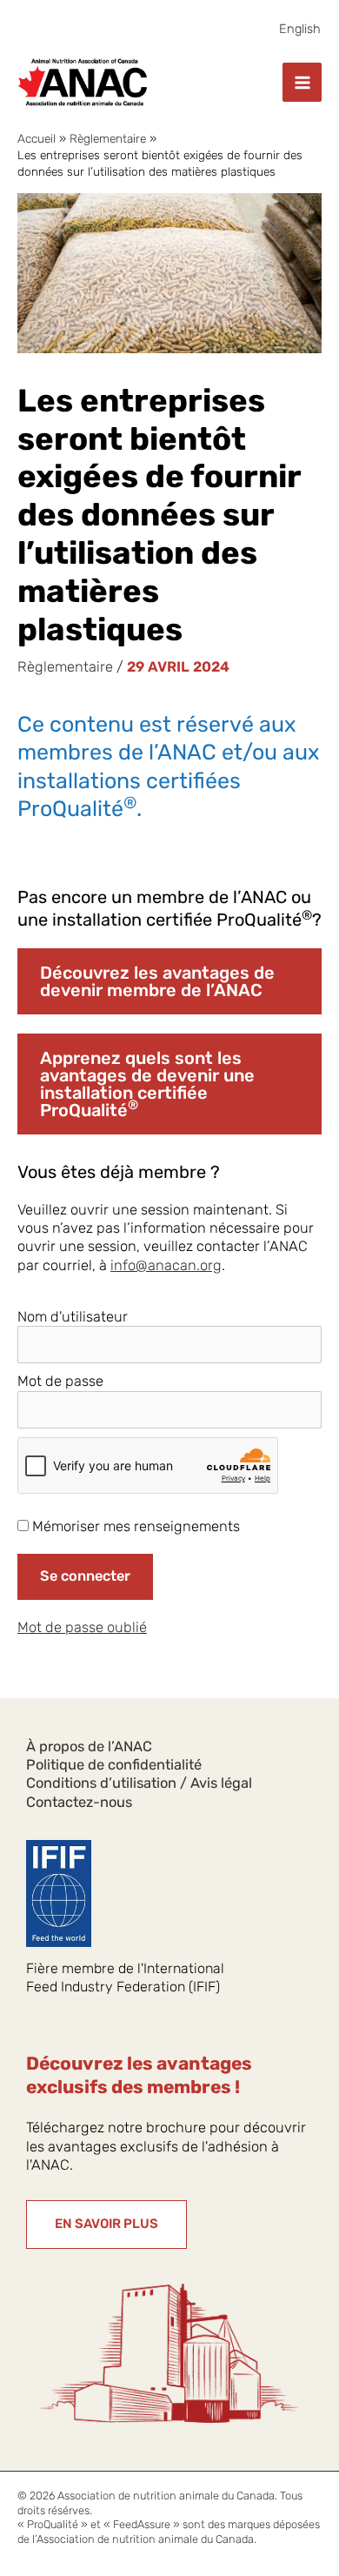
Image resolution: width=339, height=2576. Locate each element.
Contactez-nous (79, 1802)
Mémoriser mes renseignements (134, 1526)
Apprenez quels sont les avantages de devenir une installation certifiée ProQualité (147, 1084)
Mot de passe (60, 1381)
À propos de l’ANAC (89, 1746)
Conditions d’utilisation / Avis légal (139, 1783)
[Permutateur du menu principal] (302, 82)
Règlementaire (65, 667)
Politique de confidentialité (114, 1765)
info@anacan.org (166, 1265)
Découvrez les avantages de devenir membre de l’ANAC (157, 981)
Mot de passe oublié (82, 1627)
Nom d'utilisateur (73, 1317)
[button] (106, 2225)
